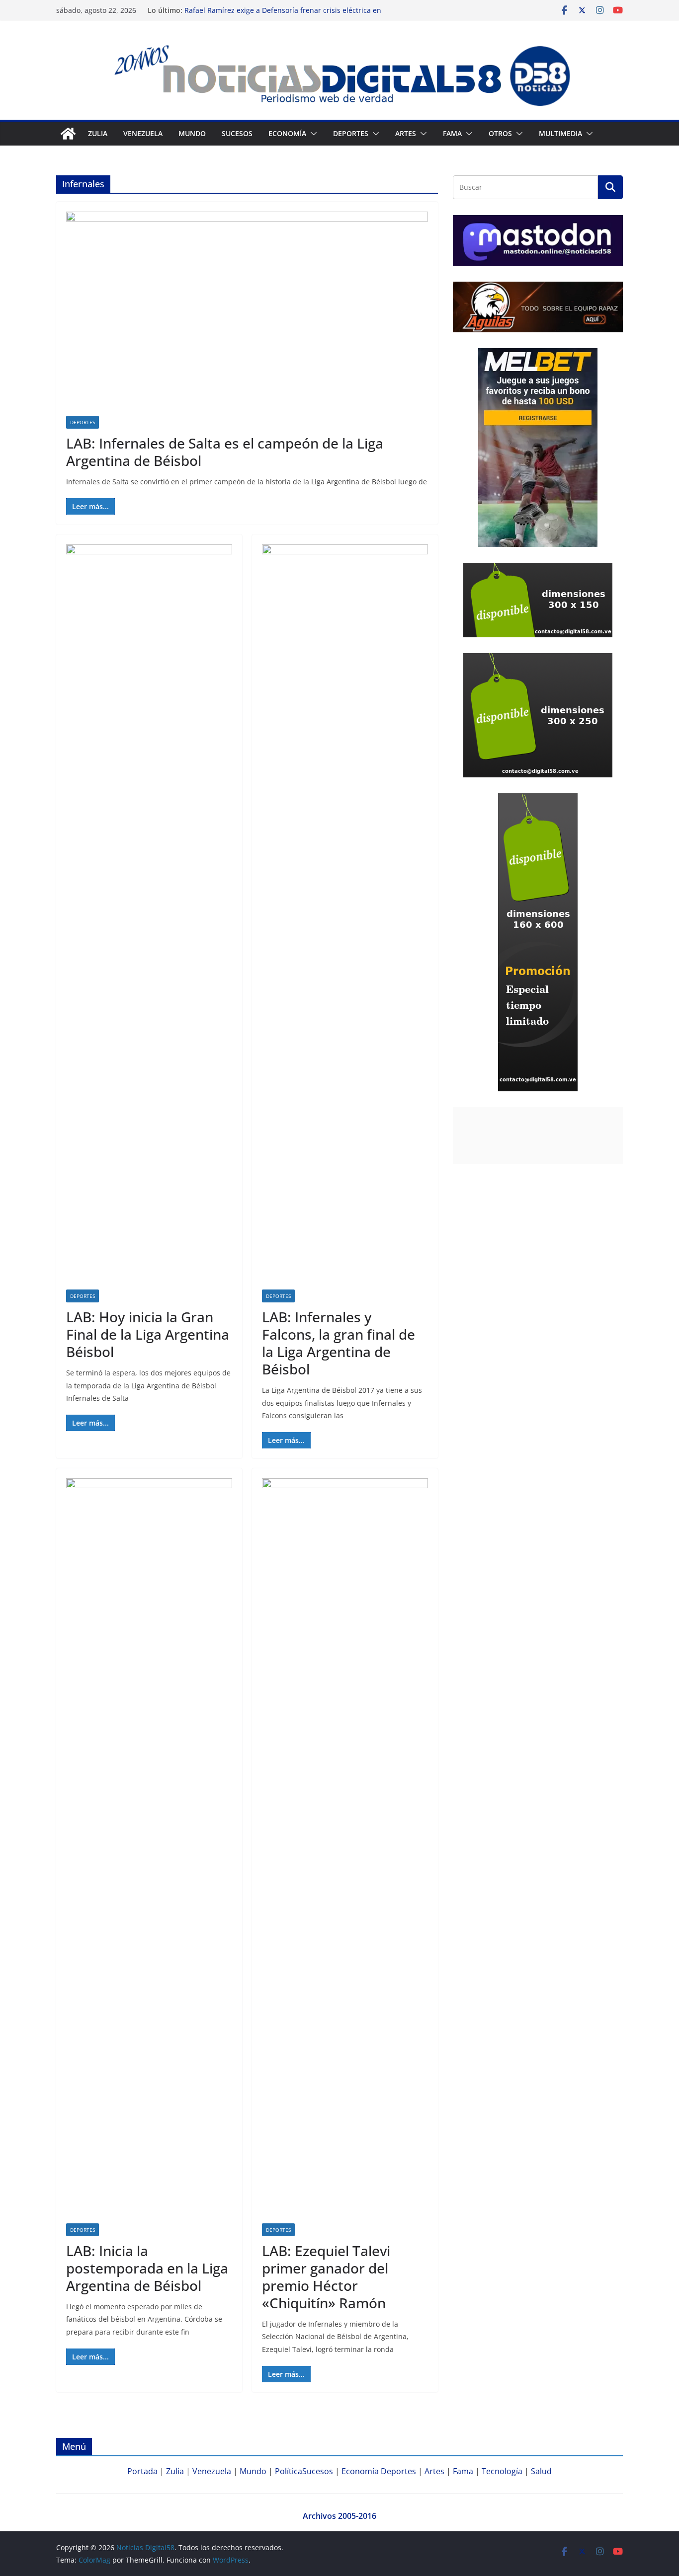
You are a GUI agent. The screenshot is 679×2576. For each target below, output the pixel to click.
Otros (500, 133)
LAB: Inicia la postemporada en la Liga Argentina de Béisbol (147, 2268)
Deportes (83, 422)
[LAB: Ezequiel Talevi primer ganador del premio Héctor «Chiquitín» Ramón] (345, 1851)
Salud (541, 2471)
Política (289, 2471)
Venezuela (143, 133)
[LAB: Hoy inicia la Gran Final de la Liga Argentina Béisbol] (149, 917)
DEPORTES (351, 133)
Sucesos (237, 133)
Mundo (192, 133)
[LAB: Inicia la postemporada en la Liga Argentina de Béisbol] (149, 1851)
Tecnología (502, 2471)
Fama (452, 133)
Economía (287, 133)
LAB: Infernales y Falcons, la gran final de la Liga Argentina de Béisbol (339, 1343)
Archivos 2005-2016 (339, 2516)
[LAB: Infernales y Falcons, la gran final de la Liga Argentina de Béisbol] (345, 917)
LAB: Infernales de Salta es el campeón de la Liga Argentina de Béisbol (225, 452)
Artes (406, 133)
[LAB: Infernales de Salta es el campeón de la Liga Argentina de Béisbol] (247, 314)
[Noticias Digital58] (68, 134)
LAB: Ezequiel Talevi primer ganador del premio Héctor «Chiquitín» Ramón (326, 2277)
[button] (312, 134)
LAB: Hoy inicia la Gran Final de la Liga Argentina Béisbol (148, 1334)
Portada (142, 2471)
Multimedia (560, 133)
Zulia (98, 133)
